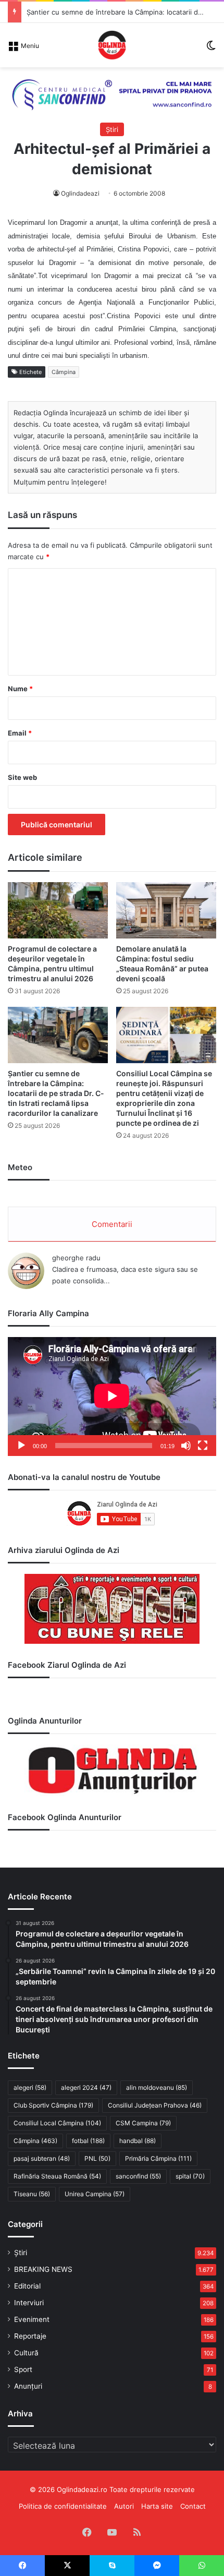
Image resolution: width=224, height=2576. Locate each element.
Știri (112, 129)
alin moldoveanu (157, 2087)
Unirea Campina (95, 2194)
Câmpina (64, 372)
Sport (23, 2369)
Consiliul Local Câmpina (57, 2123)
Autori (124, 2506)
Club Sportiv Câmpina (53, 2105)
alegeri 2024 (86, 2087)
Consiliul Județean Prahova (155, 2105)
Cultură (26, 2353)
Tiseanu (32, 2194)
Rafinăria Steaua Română (57, 2176)
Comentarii (112, 1224)
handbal (138, 2141)
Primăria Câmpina (158, 2158)
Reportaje (30, 2336)
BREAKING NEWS (43, 2269)
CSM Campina (143, 2123)
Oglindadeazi (80, 193)
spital (190, 2176)
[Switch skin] (211, 49)
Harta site (157, 2506)
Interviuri (29, 2303)
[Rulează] (21, 1446)
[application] (112, 1397)
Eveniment (32, 2319)
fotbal (88, 2141)
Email (20, 733)
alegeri (30, 2087)
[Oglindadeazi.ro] (112, 45)
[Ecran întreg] (203, 1446)
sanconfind (138, 2176)
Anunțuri (28, 2386)
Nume (20, 689)
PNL (97, 2158)
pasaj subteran (42, 2158)
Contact (193, 2506)
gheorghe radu (76, 1258)
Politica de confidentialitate (63, 2506)
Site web (22, 777)
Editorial (27, 2286)
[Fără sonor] (186, 1446)
